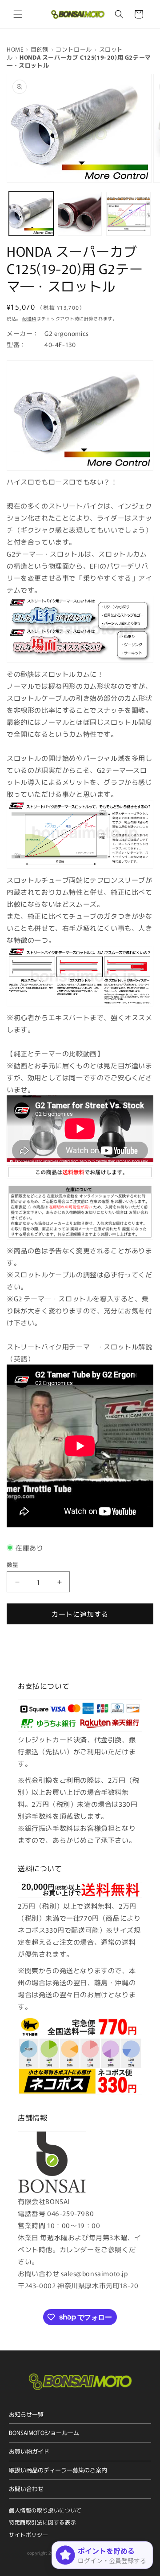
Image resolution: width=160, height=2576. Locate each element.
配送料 (29, 318)
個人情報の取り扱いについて (45, 2510)
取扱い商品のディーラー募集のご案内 (58, 2470)
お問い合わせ (26, 2489)
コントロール (74, 49)
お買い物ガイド (29, 2451)
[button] (18, 14)
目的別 (40, 49)
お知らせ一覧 (26, 2414)
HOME (15, 49)
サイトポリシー (28, 2534)
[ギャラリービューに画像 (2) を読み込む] (80, 214)
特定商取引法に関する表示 (42, 2522)
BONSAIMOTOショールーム (44, 2433)
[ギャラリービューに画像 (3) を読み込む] (128, 214)
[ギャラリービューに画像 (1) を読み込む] (31, 214)
